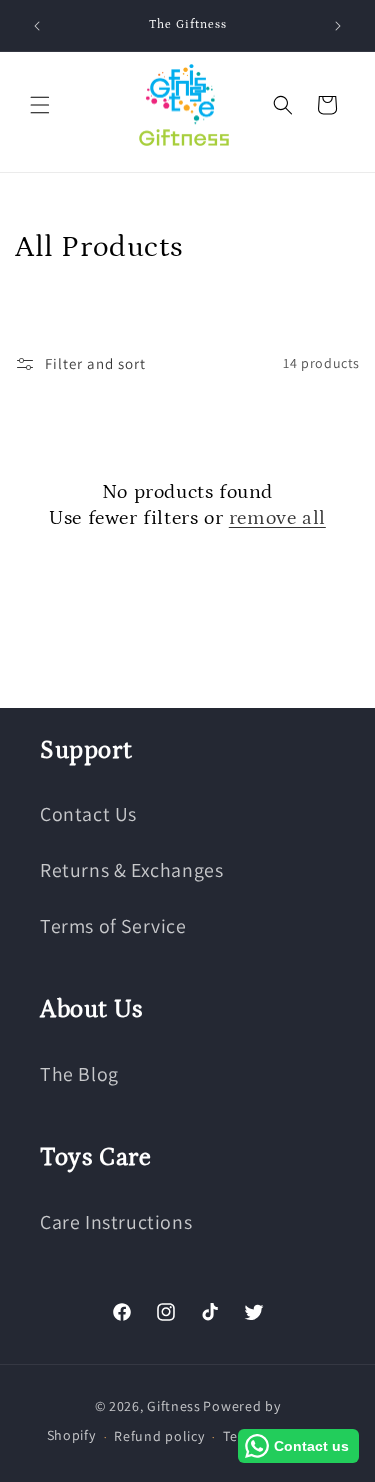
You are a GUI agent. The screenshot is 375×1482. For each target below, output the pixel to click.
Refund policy (159, 1436)
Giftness (174, 1406)
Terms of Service (113, 926)
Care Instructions (116, 1222)
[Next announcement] (338, 26)
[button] (40, 105)
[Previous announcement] (37, 26)
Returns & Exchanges (131, 870)
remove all (277, 518)
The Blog (79, 1074)
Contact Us (88, 814)
